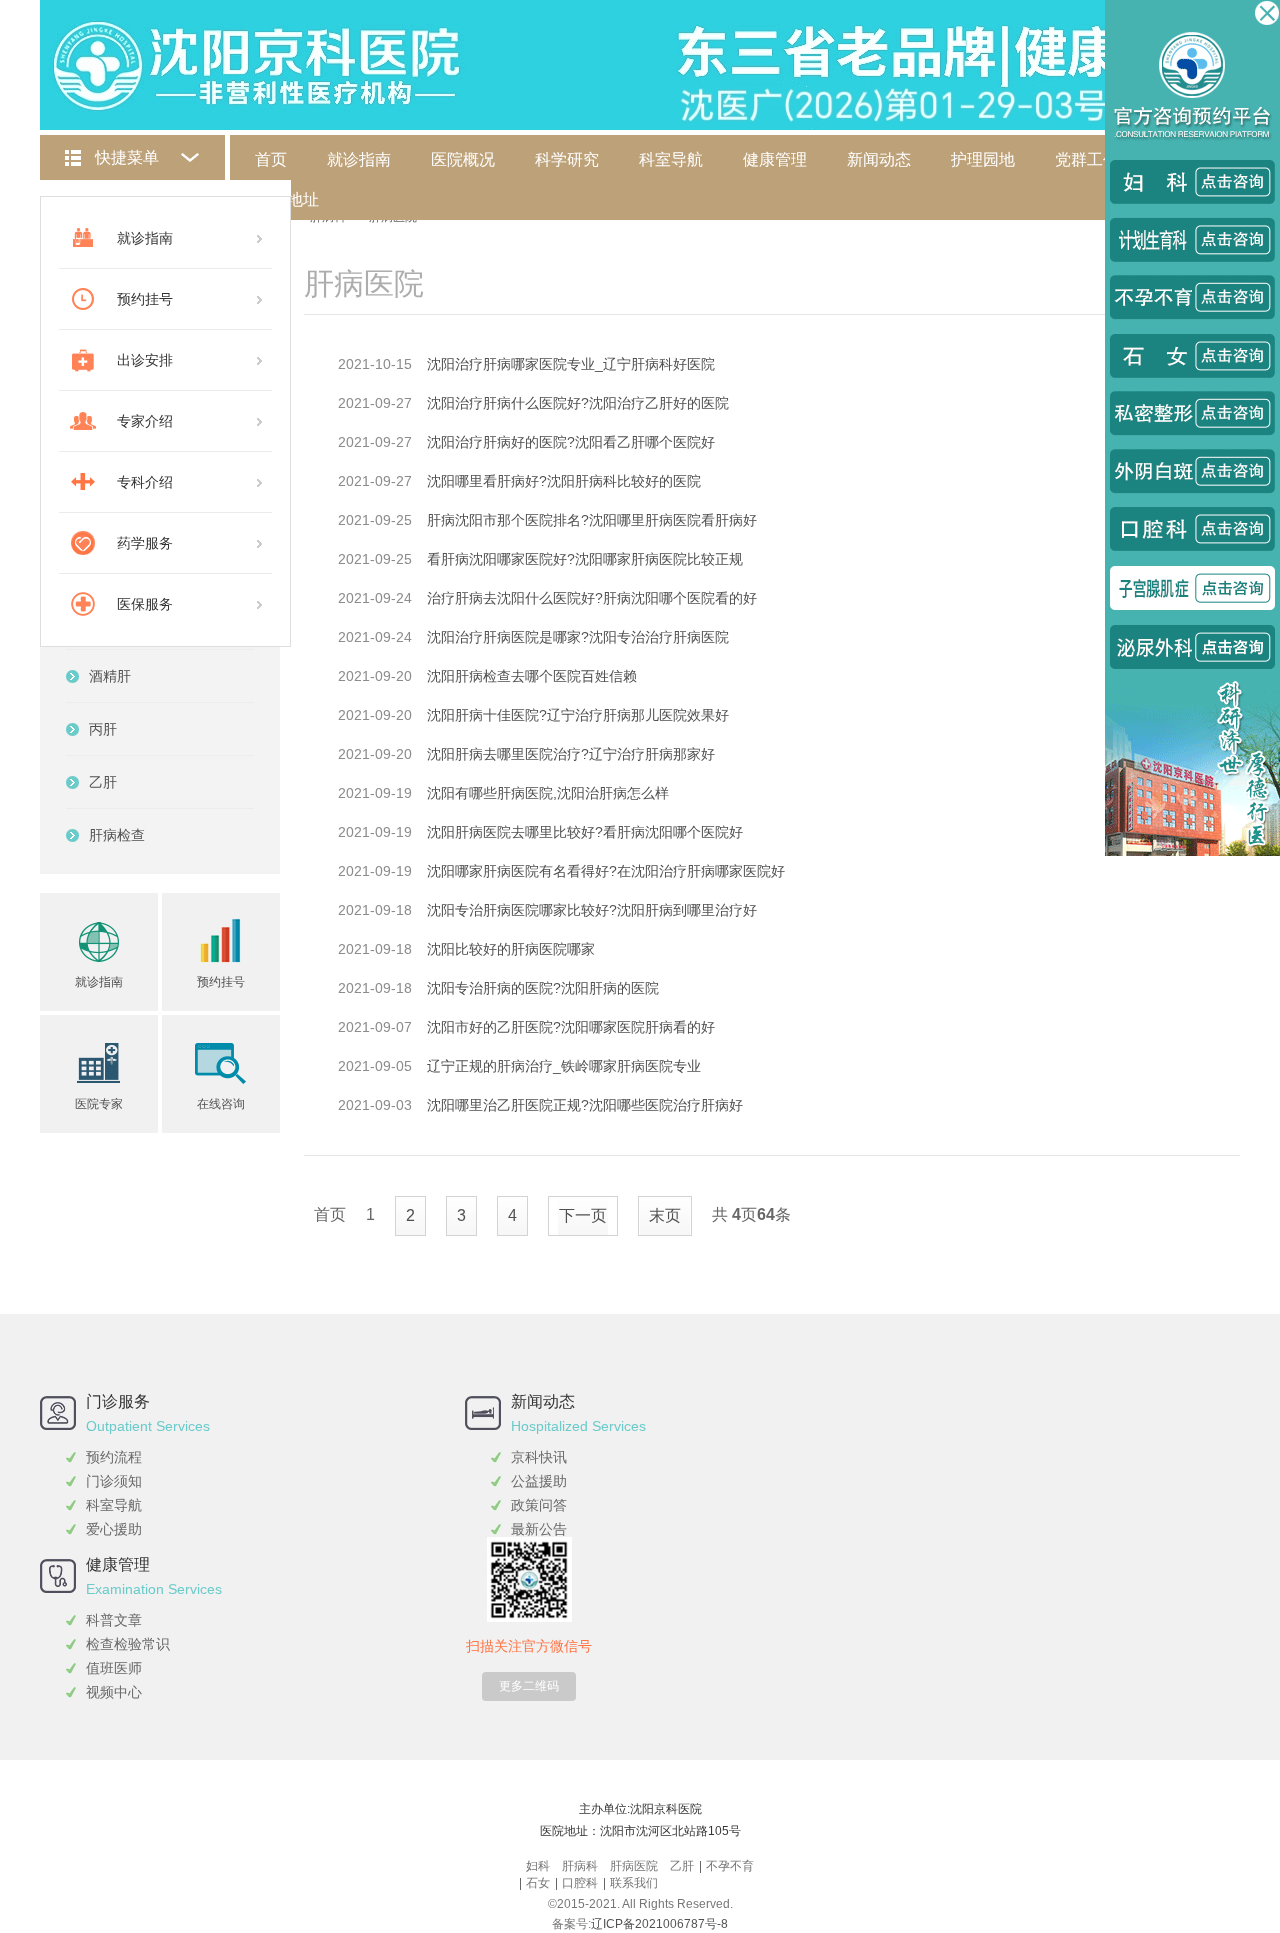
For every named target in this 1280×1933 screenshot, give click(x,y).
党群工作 (1087, 159)
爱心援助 (114, 1529)
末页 (665, 1215)
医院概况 (463, 159)
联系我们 (634, 1883)
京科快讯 (539, 1457)
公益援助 (539, 1481)
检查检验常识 (128, 1644)
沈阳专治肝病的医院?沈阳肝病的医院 (543, 988)
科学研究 (567, 159)
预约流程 (114, 1457)
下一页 (583, 1215)
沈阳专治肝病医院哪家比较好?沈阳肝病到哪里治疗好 (592, 910)
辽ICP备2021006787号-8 (659, 1924)
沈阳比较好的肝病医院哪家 (511, 949)
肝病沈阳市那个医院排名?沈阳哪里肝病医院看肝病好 (592, 520)
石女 (538, 1883)
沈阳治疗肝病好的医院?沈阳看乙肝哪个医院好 (571, 442)
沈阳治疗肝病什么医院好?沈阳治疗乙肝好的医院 (578, 403)
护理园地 (983, 159)
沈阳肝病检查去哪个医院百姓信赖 (532, 676)
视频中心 (114, 1692)
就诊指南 (359, 159)
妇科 (538, 1866)
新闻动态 (879, 159)
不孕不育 (730, 1866)
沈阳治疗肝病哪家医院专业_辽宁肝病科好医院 (571, 364)
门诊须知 (114, 1481)
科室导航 (671, 159)
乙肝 (682, 1866)
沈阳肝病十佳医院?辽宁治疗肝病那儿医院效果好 (578, 715)
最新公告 (539, 1529)
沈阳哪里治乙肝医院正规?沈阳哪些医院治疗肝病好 (585, 1105)
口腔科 (580, 1883)
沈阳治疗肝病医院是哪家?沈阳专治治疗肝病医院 (578, 637)
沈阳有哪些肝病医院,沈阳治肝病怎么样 (548, 793)
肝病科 (580, 1866)
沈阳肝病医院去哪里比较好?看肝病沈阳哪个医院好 (585, 832)
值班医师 (114, 1668)
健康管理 (775, 159)
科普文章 (114, 1620)
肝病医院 (634, 1866)
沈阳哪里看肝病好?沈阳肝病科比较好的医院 (564, 481)
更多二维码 (529, 1686)
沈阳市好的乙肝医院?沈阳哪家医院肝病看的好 (571, 1027)
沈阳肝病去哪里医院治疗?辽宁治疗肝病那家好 (571, 754)
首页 (271, 159)
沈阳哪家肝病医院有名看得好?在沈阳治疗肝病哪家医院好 (606, 871)
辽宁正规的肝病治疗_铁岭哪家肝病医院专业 (564, 1066)
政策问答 (539, 1505)
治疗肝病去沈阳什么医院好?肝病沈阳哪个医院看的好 (592, 598)
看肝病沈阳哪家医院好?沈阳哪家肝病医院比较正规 (585, 559)
